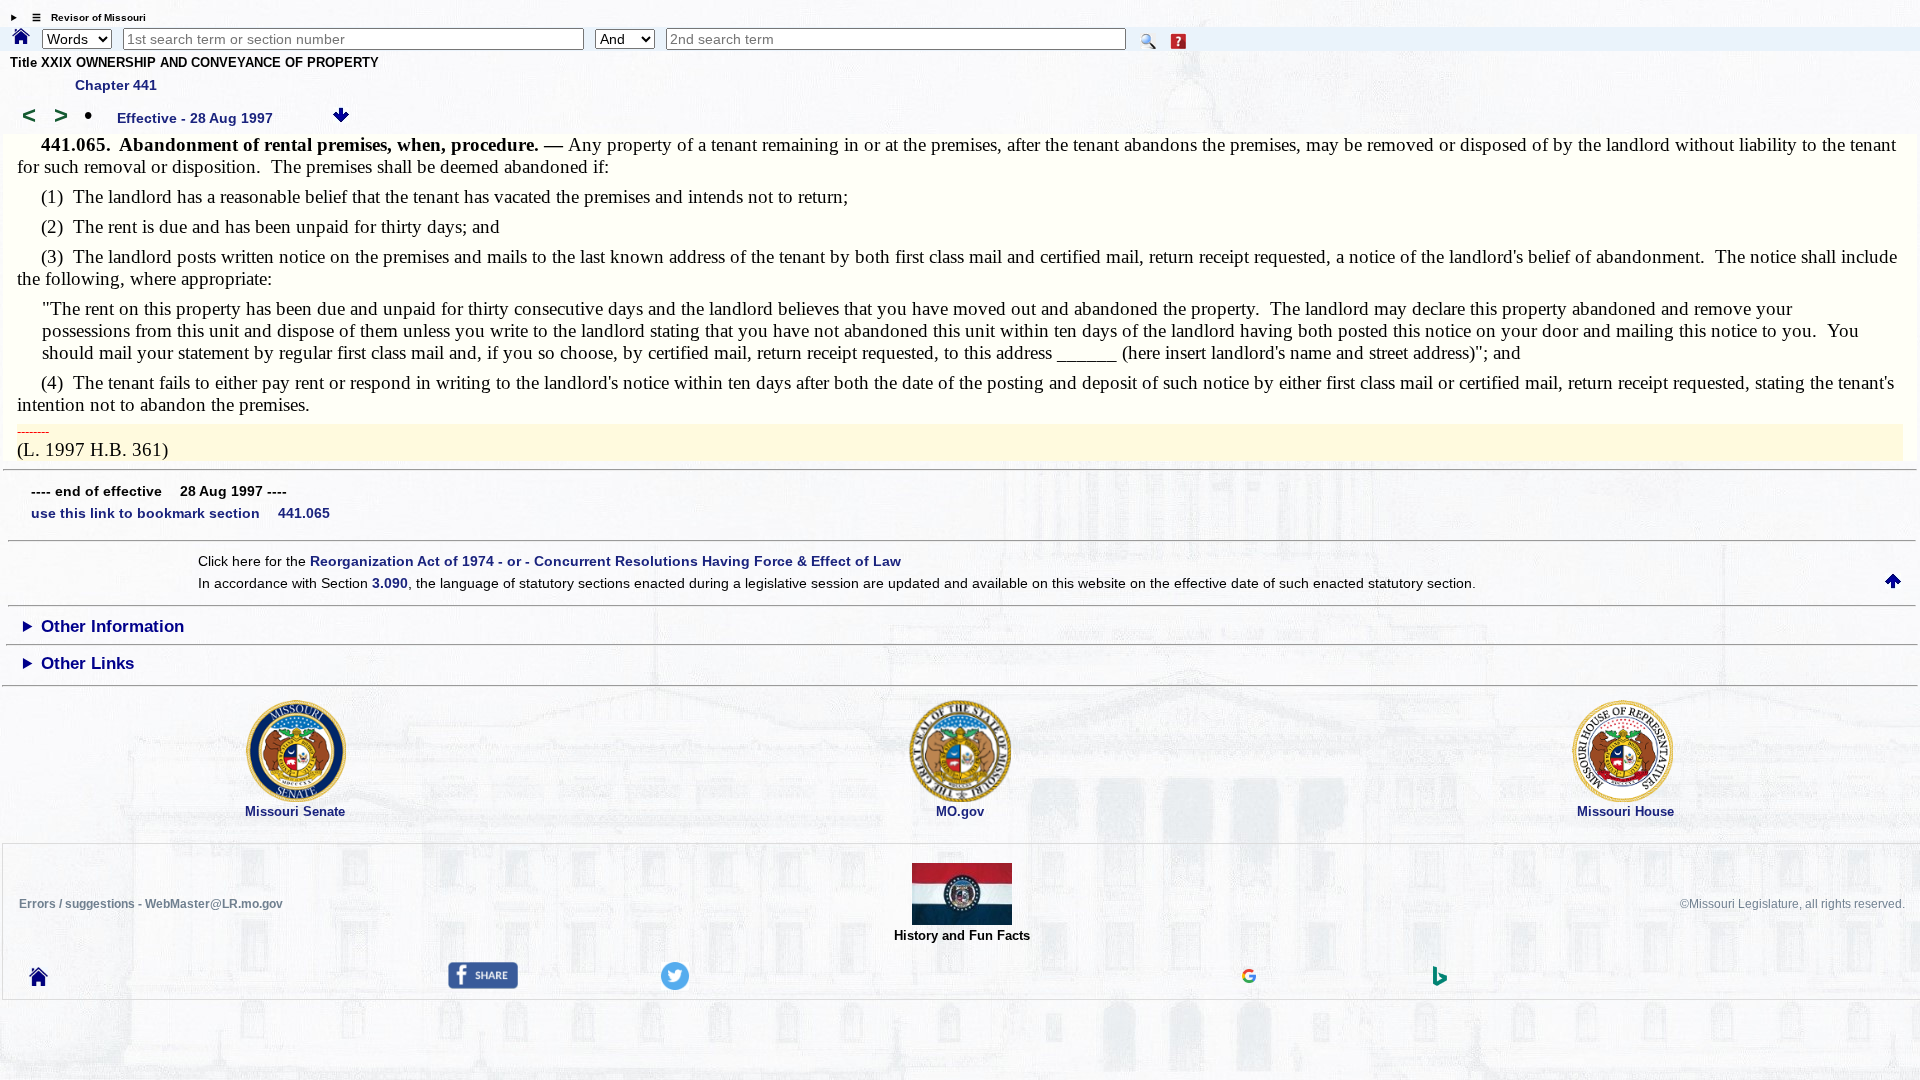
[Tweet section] (675, 985)
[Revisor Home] (39, 981)
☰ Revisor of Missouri (84, 17)
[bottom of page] (341, 118)
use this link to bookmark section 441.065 (180, 513)
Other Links (87, 663)
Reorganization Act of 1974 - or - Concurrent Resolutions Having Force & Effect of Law (605, 561)
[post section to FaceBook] (483, 984)
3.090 (390, 583)
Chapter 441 (116, 85)
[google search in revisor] (1249, 978)
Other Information (112, 626)
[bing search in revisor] (1440, 981)
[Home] (21, 38)
